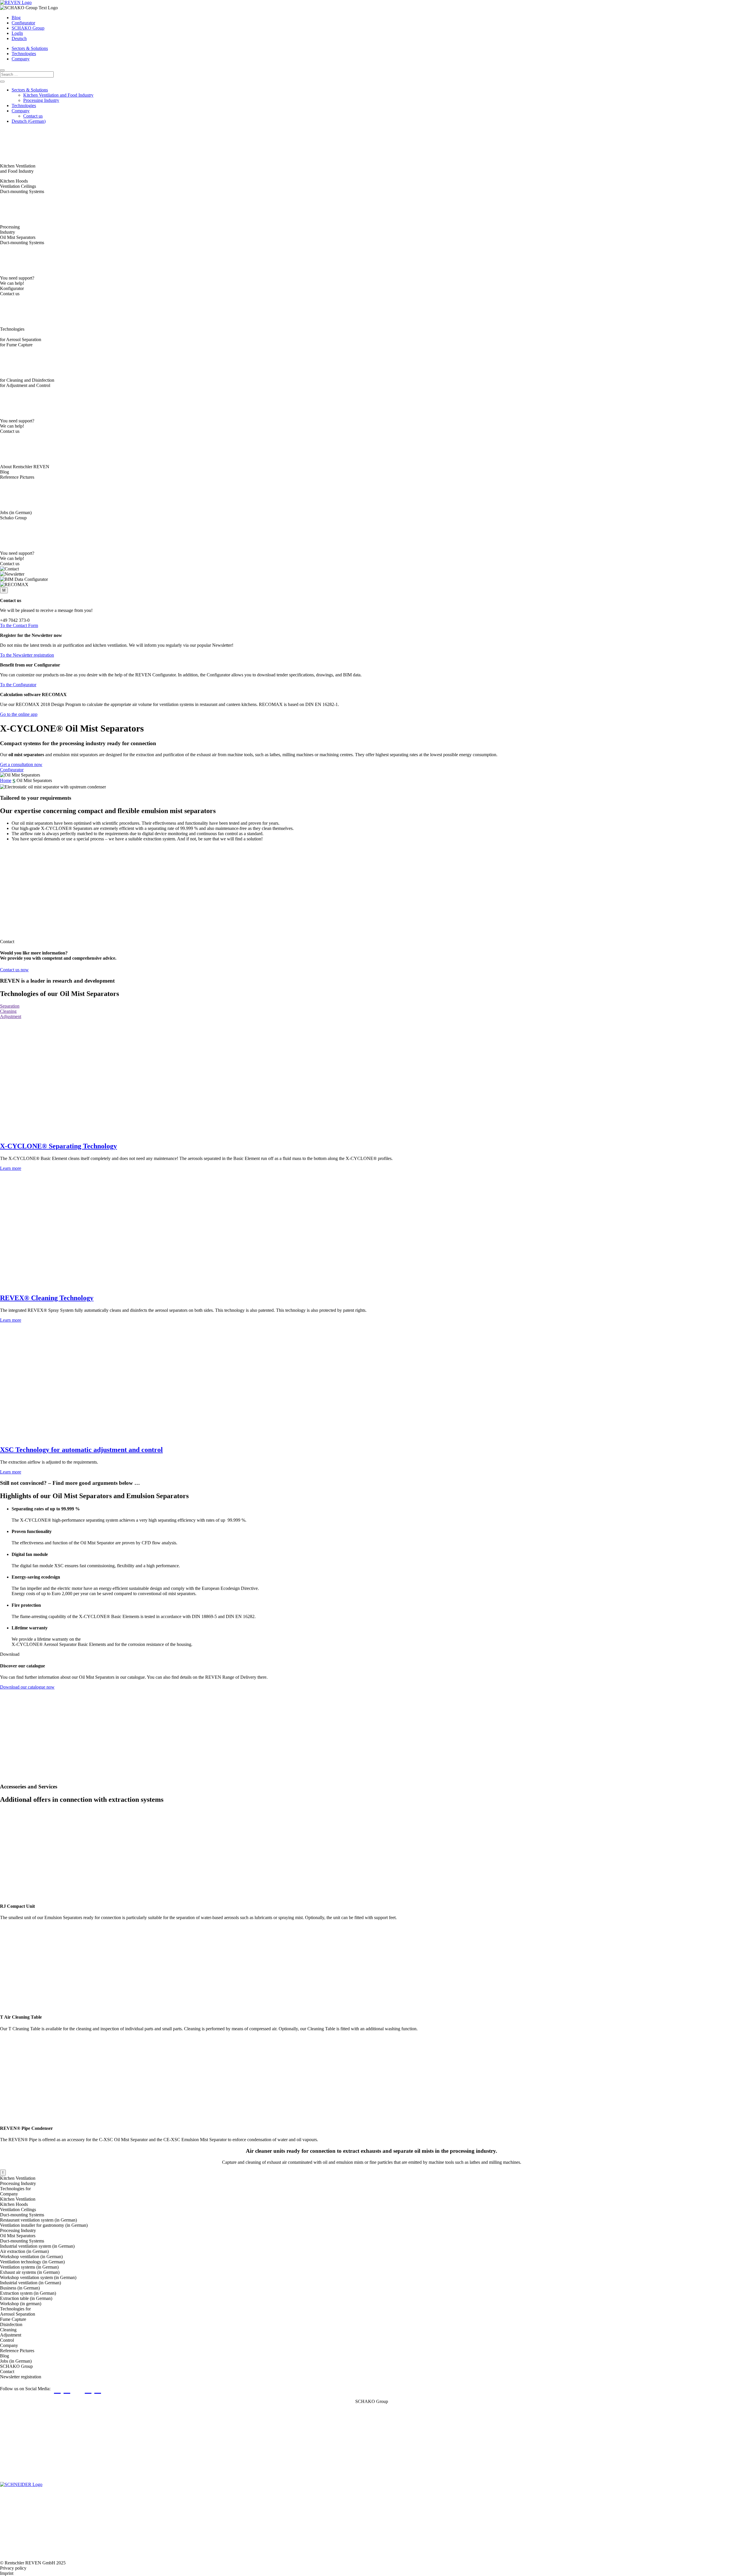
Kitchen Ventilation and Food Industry (58, 95)
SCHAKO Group (28, 28)
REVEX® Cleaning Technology (47, 1298)
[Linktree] (79, 2389)
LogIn (17, 33)
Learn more (11, 1168)
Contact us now (14, 970)
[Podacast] (110, 2389)
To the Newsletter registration (27, 655)
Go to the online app (19, 714)
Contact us (33, 116)
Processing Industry (41, 100)
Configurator (23, 23)
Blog (16, 18)
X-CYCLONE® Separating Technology (58, 1146)
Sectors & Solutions (30, 48)
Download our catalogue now (27, 1687)
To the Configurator (18, 685)
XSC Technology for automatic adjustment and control (81, 1450)
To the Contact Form (19, 625)
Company (21, 59)
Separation (10, 1006)
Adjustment (11, 1016)
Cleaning (8, 1011)
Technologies (24, 54)
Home (6, 780)
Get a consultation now (21, 764)
